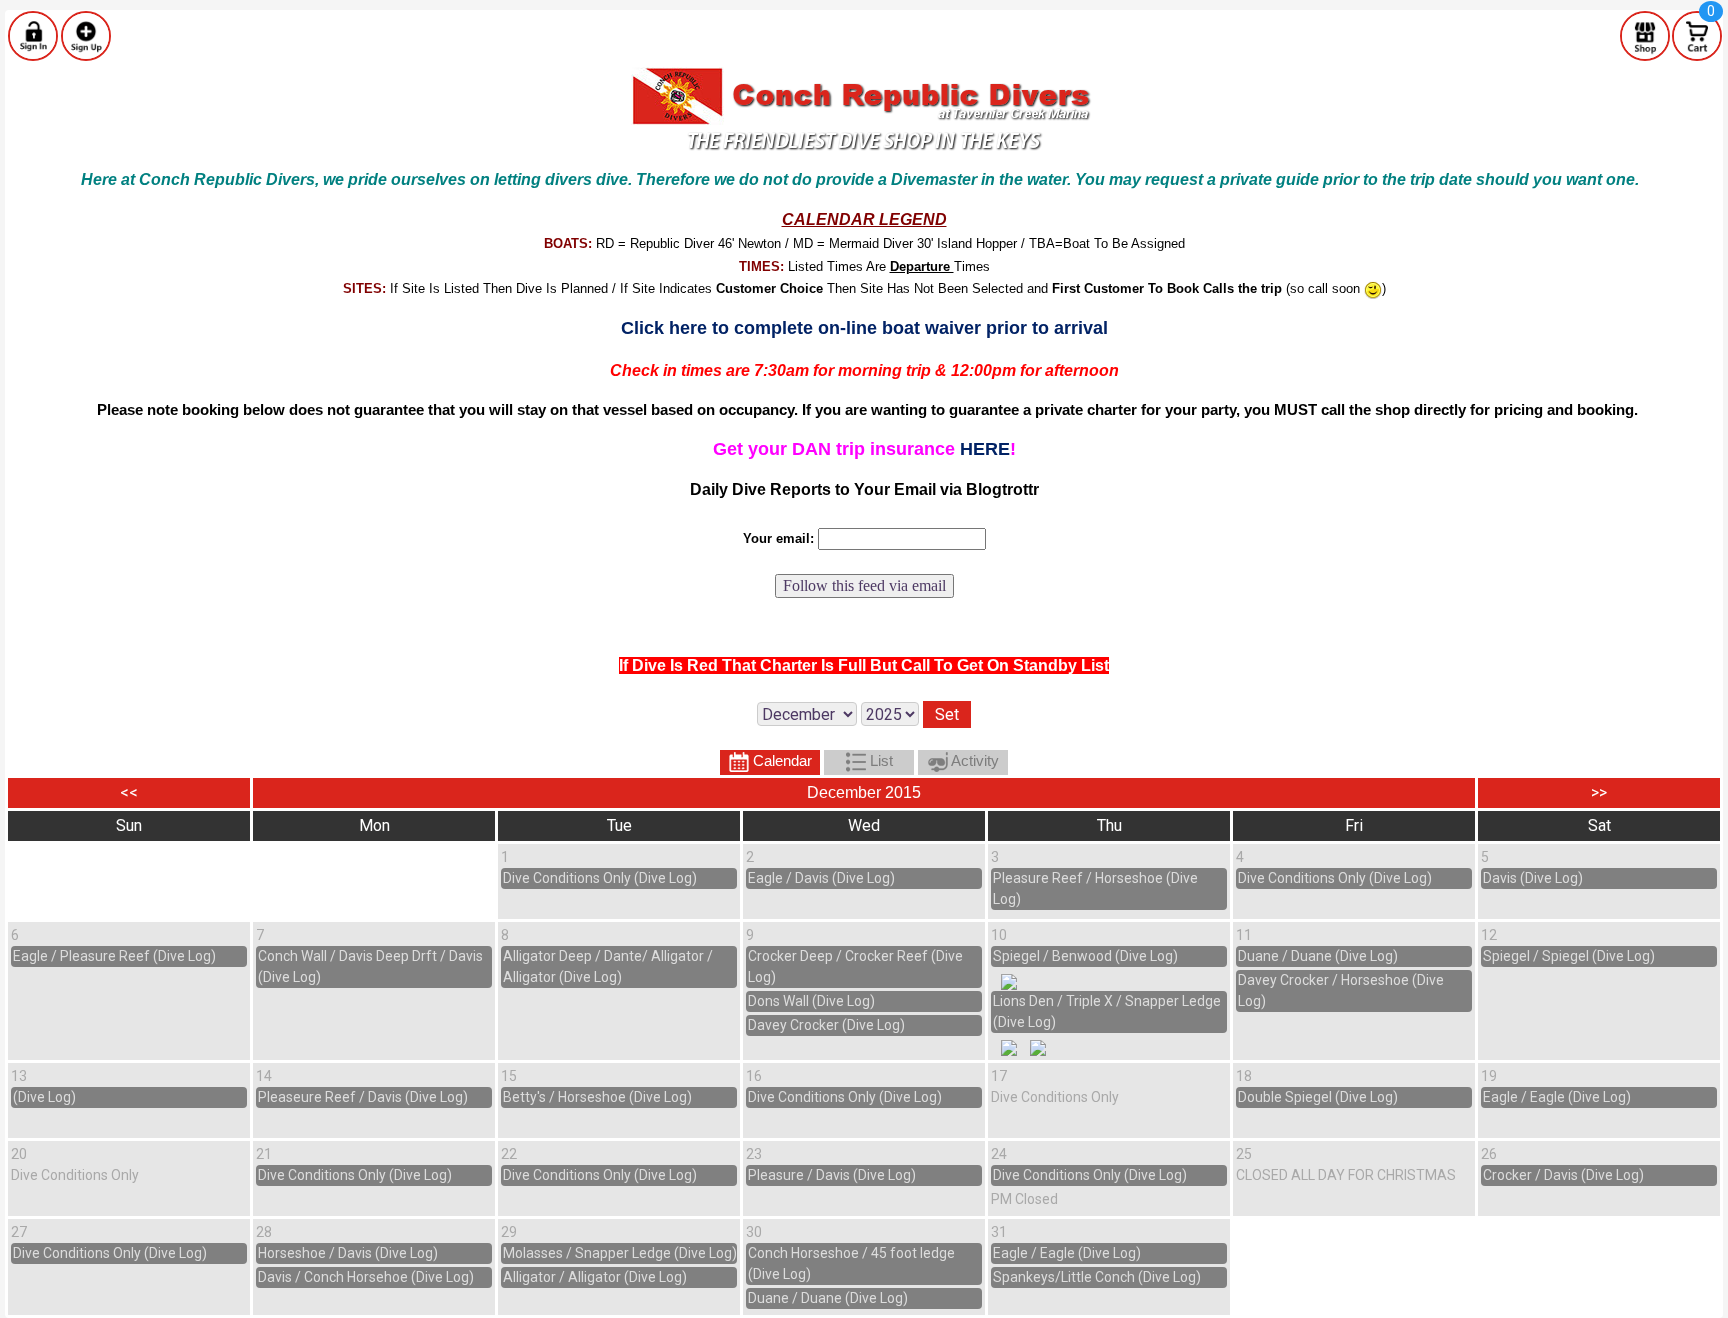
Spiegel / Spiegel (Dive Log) (1569, 956)
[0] (1697, 35)
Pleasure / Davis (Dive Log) (832, 1175)
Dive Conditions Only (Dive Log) (600, 878)
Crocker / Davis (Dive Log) (1563, 1175)
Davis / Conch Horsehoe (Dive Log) (366, 1277)
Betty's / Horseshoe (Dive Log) (597, 1097)
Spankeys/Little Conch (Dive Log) (1097, 1277)
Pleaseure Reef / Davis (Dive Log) (363, 1097)
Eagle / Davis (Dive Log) (821, 878)
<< (129, 792)
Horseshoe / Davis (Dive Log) (348, 1253)
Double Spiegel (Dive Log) (1318, 1097)
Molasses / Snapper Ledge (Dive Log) (620, 1253)
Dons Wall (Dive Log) (811, 1001)
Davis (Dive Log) (1533, 878)
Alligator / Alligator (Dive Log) (595, 1277)
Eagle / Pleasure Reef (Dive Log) (114, 956)
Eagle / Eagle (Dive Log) (1557, 1097)
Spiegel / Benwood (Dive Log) (1085, 956)
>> (1599, 792)
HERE (985, 449)
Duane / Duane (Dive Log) (1318, 956)
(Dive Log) (44, 1097)
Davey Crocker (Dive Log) (826, 1025)
